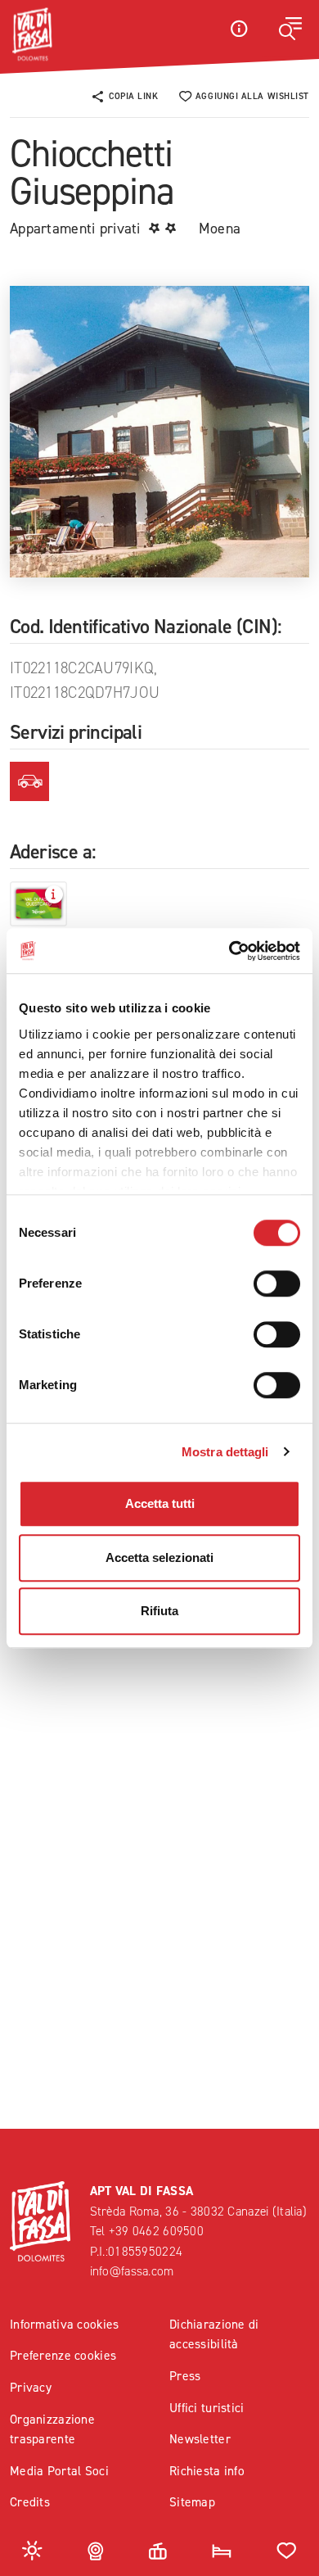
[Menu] (290, 29)
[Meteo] (32, 2549)
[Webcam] (96, 2549)
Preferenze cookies (63, 2355)
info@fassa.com (132, 2271)
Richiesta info (207, 2471)
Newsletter (200, 2439)
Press (185, 2376)
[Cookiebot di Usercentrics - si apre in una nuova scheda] (229, 951)
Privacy (31, 2387)
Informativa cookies (64, 2324)
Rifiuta (159, 1611)
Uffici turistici (207, 2408)
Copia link (134, 96)
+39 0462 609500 (156, 2231)
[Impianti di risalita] (158, 2549)
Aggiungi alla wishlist (252, 96)
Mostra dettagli (225, 1452)
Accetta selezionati (159, 1557)
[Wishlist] (287, 2549)
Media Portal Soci (59, 2471)
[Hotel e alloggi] (222, 2549)
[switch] (277, 1283)
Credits (30, 2502)
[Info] (239, 28)
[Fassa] (32, 34)
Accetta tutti (160, 1503)
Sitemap (192, 2502)
